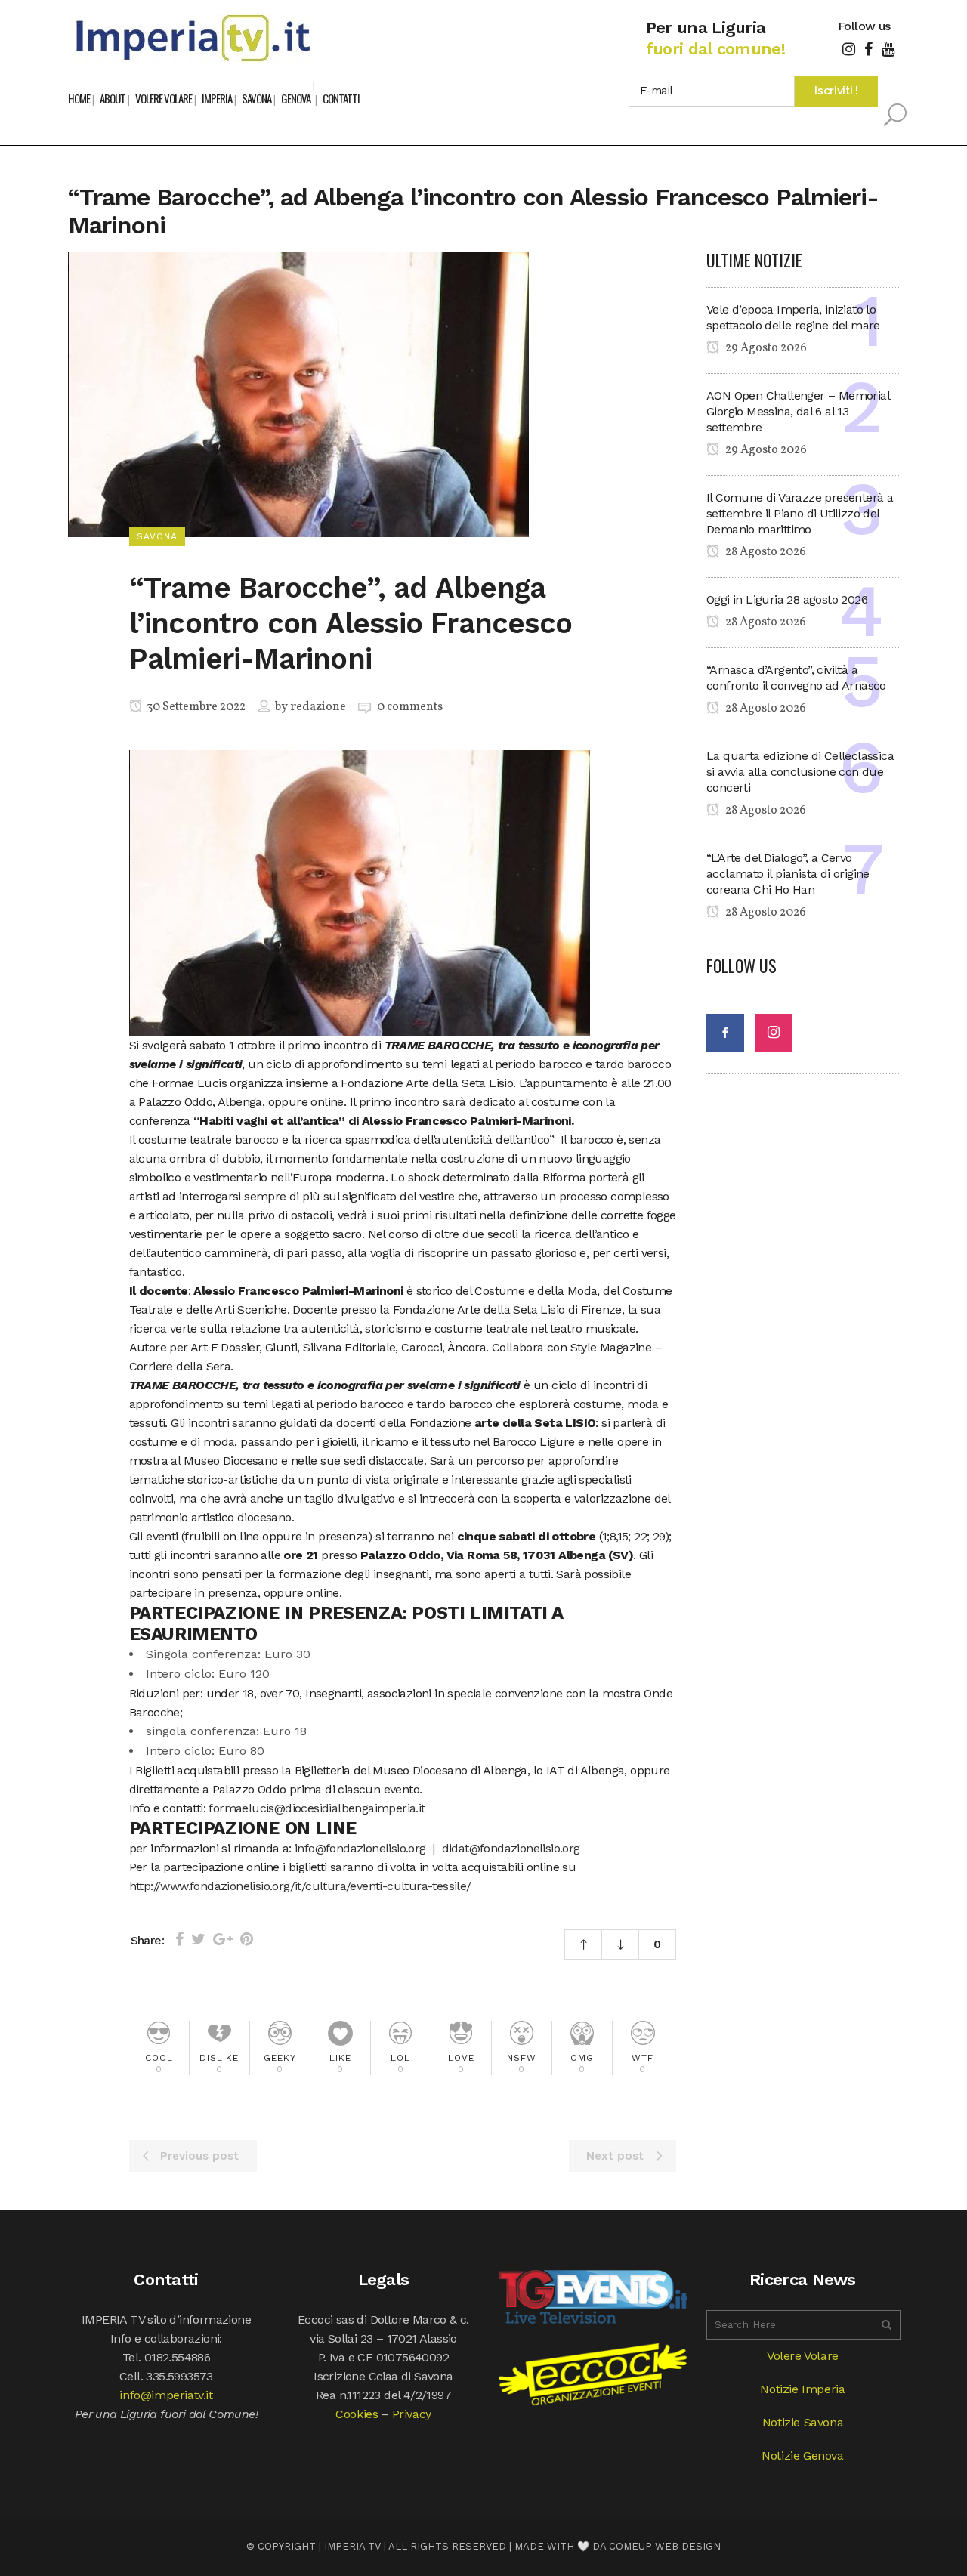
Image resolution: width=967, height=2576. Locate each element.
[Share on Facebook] (179, 1939)
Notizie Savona (803, 2422)
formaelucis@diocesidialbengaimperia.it (317, 1808)
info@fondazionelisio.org (360, 1848)
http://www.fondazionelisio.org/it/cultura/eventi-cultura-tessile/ (300, 1886)
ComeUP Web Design (665, 2546)
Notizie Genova (802, 2456)
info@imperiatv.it (166, 2395)
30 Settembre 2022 (195, 707)
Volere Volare (803, 2356)
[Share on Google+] (223, 1939)
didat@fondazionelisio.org (511, 1848)
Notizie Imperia (802, 2389)
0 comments (410, 707)
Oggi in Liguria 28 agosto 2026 (787, 599)
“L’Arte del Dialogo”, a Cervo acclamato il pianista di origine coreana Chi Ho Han (788, 874)
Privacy (412, 2414)
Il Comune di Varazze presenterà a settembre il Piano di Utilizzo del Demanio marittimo (800, 513)
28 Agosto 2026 (765, 552)
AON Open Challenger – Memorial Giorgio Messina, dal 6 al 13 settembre (798, 411)
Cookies (357, 2414)
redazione (318, 707)
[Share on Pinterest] (247, 1939)
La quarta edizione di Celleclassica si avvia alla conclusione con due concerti (800, 772)
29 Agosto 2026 (765, 348)
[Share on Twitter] (198, 1939)
